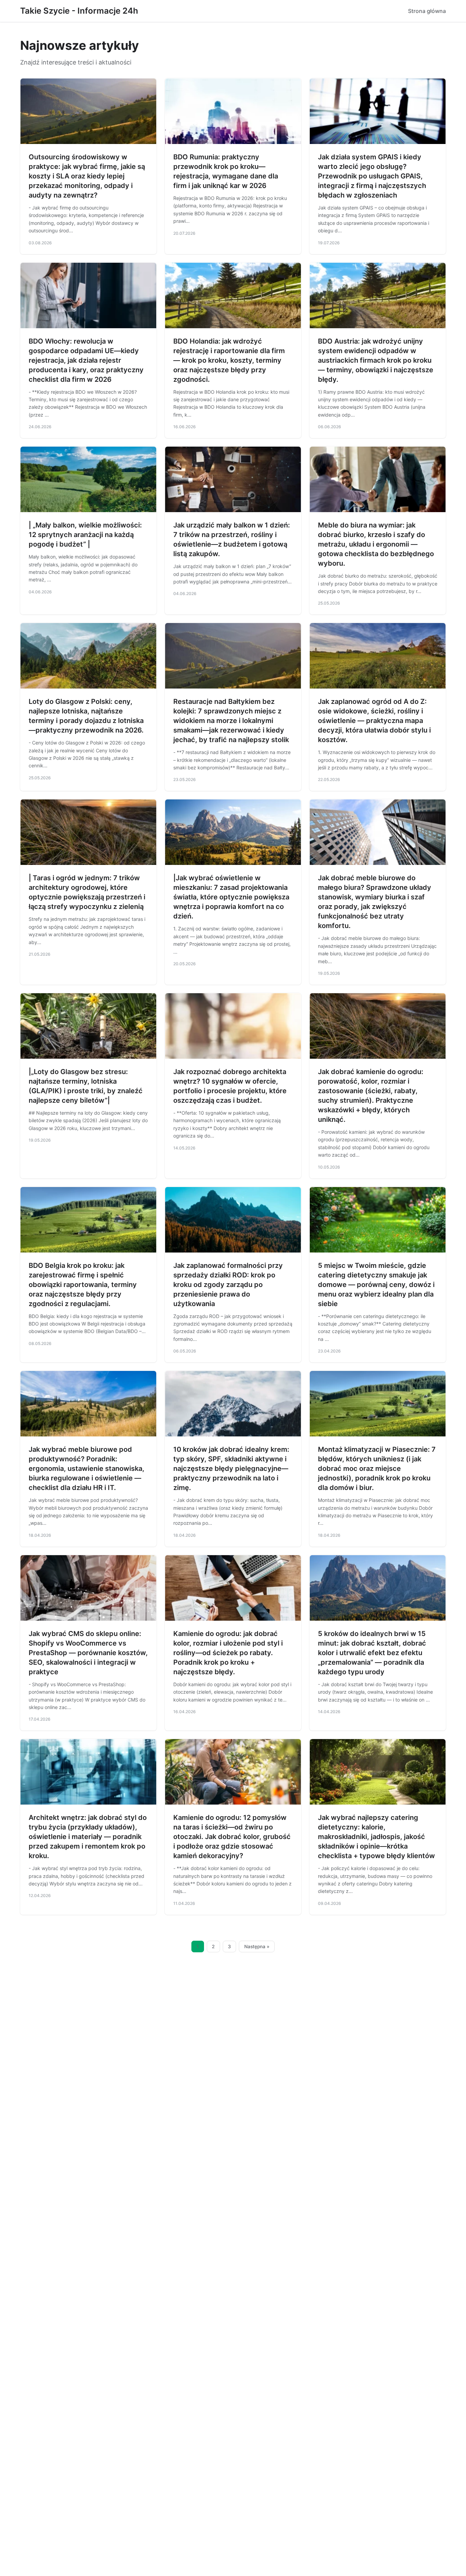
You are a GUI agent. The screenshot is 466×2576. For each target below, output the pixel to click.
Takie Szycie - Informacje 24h (79, 11)
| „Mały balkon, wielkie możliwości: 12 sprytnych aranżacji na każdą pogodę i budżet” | (85, 535)
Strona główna (427, 11)
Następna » (257, 1947)
